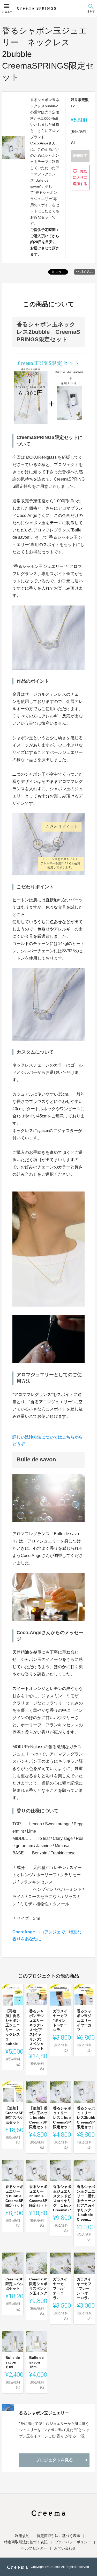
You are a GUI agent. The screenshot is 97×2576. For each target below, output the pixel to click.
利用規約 (22, 2536)
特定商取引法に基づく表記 (26, 2542)
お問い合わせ (65, 2548)
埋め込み (87, 272)
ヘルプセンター (34, 2548)
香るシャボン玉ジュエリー (44, 2413)
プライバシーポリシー (73, 2542)
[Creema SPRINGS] (36, 8)
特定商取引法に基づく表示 (58, 2536)
